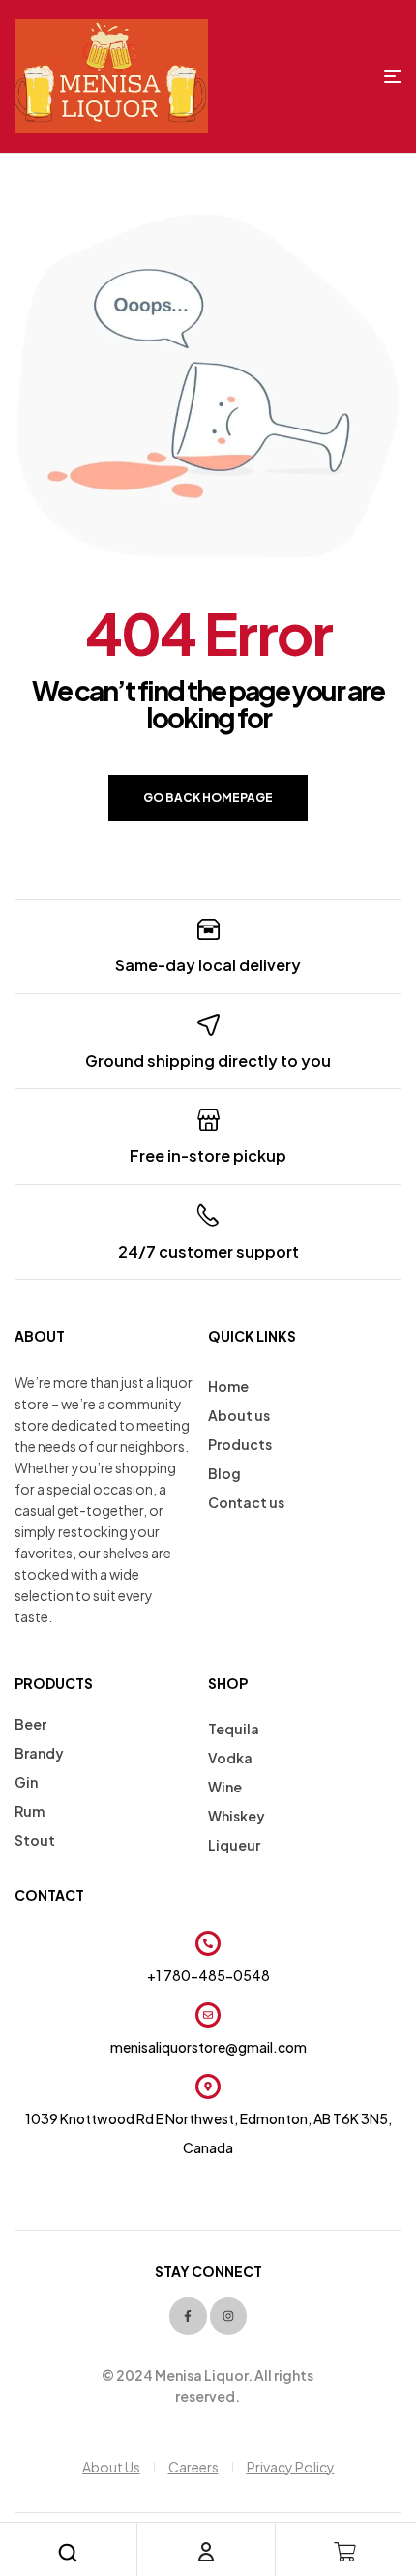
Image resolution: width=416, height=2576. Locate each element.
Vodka (230, 1758)
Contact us (246, 1502)
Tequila (234, 1729)
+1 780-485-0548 (208, 1975)
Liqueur (234, 1845)
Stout (35, 1840)
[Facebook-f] (188, 2316)
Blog (224, 1473)
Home (228, 1386)
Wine (225, 1787)
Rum (30, 1811)
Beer (30, 1724)
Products (240, 1444)
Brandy (39, 1753)
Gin (26, 1782)
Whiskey (237, 1816)
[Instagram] (228, 2316)
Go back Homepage (208, 798)
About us (239, 1415)
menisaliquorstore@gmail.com (208, 2047)
